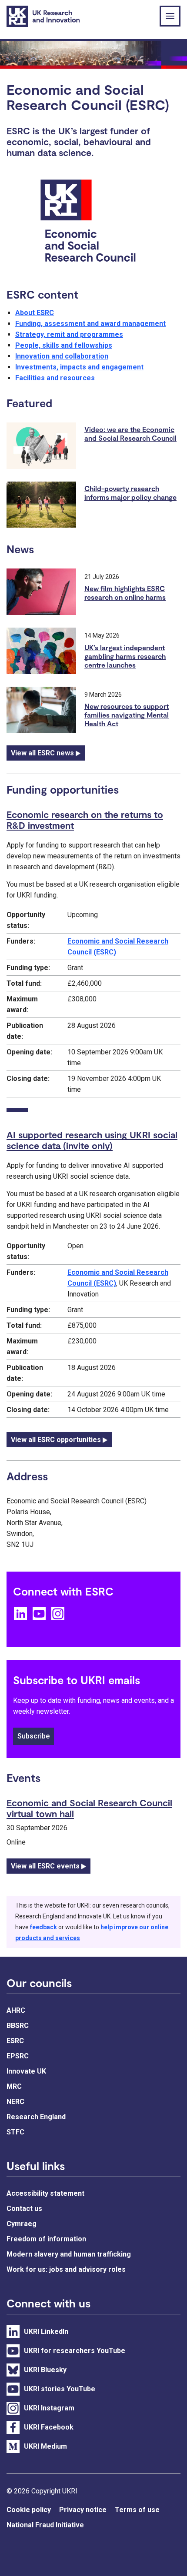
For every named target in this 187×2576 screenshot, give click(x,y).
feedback (43, 1927)
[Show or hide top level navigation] (170, 16)
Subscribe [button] (33, 1736)
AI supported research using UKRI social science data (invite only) (92, 1140)
